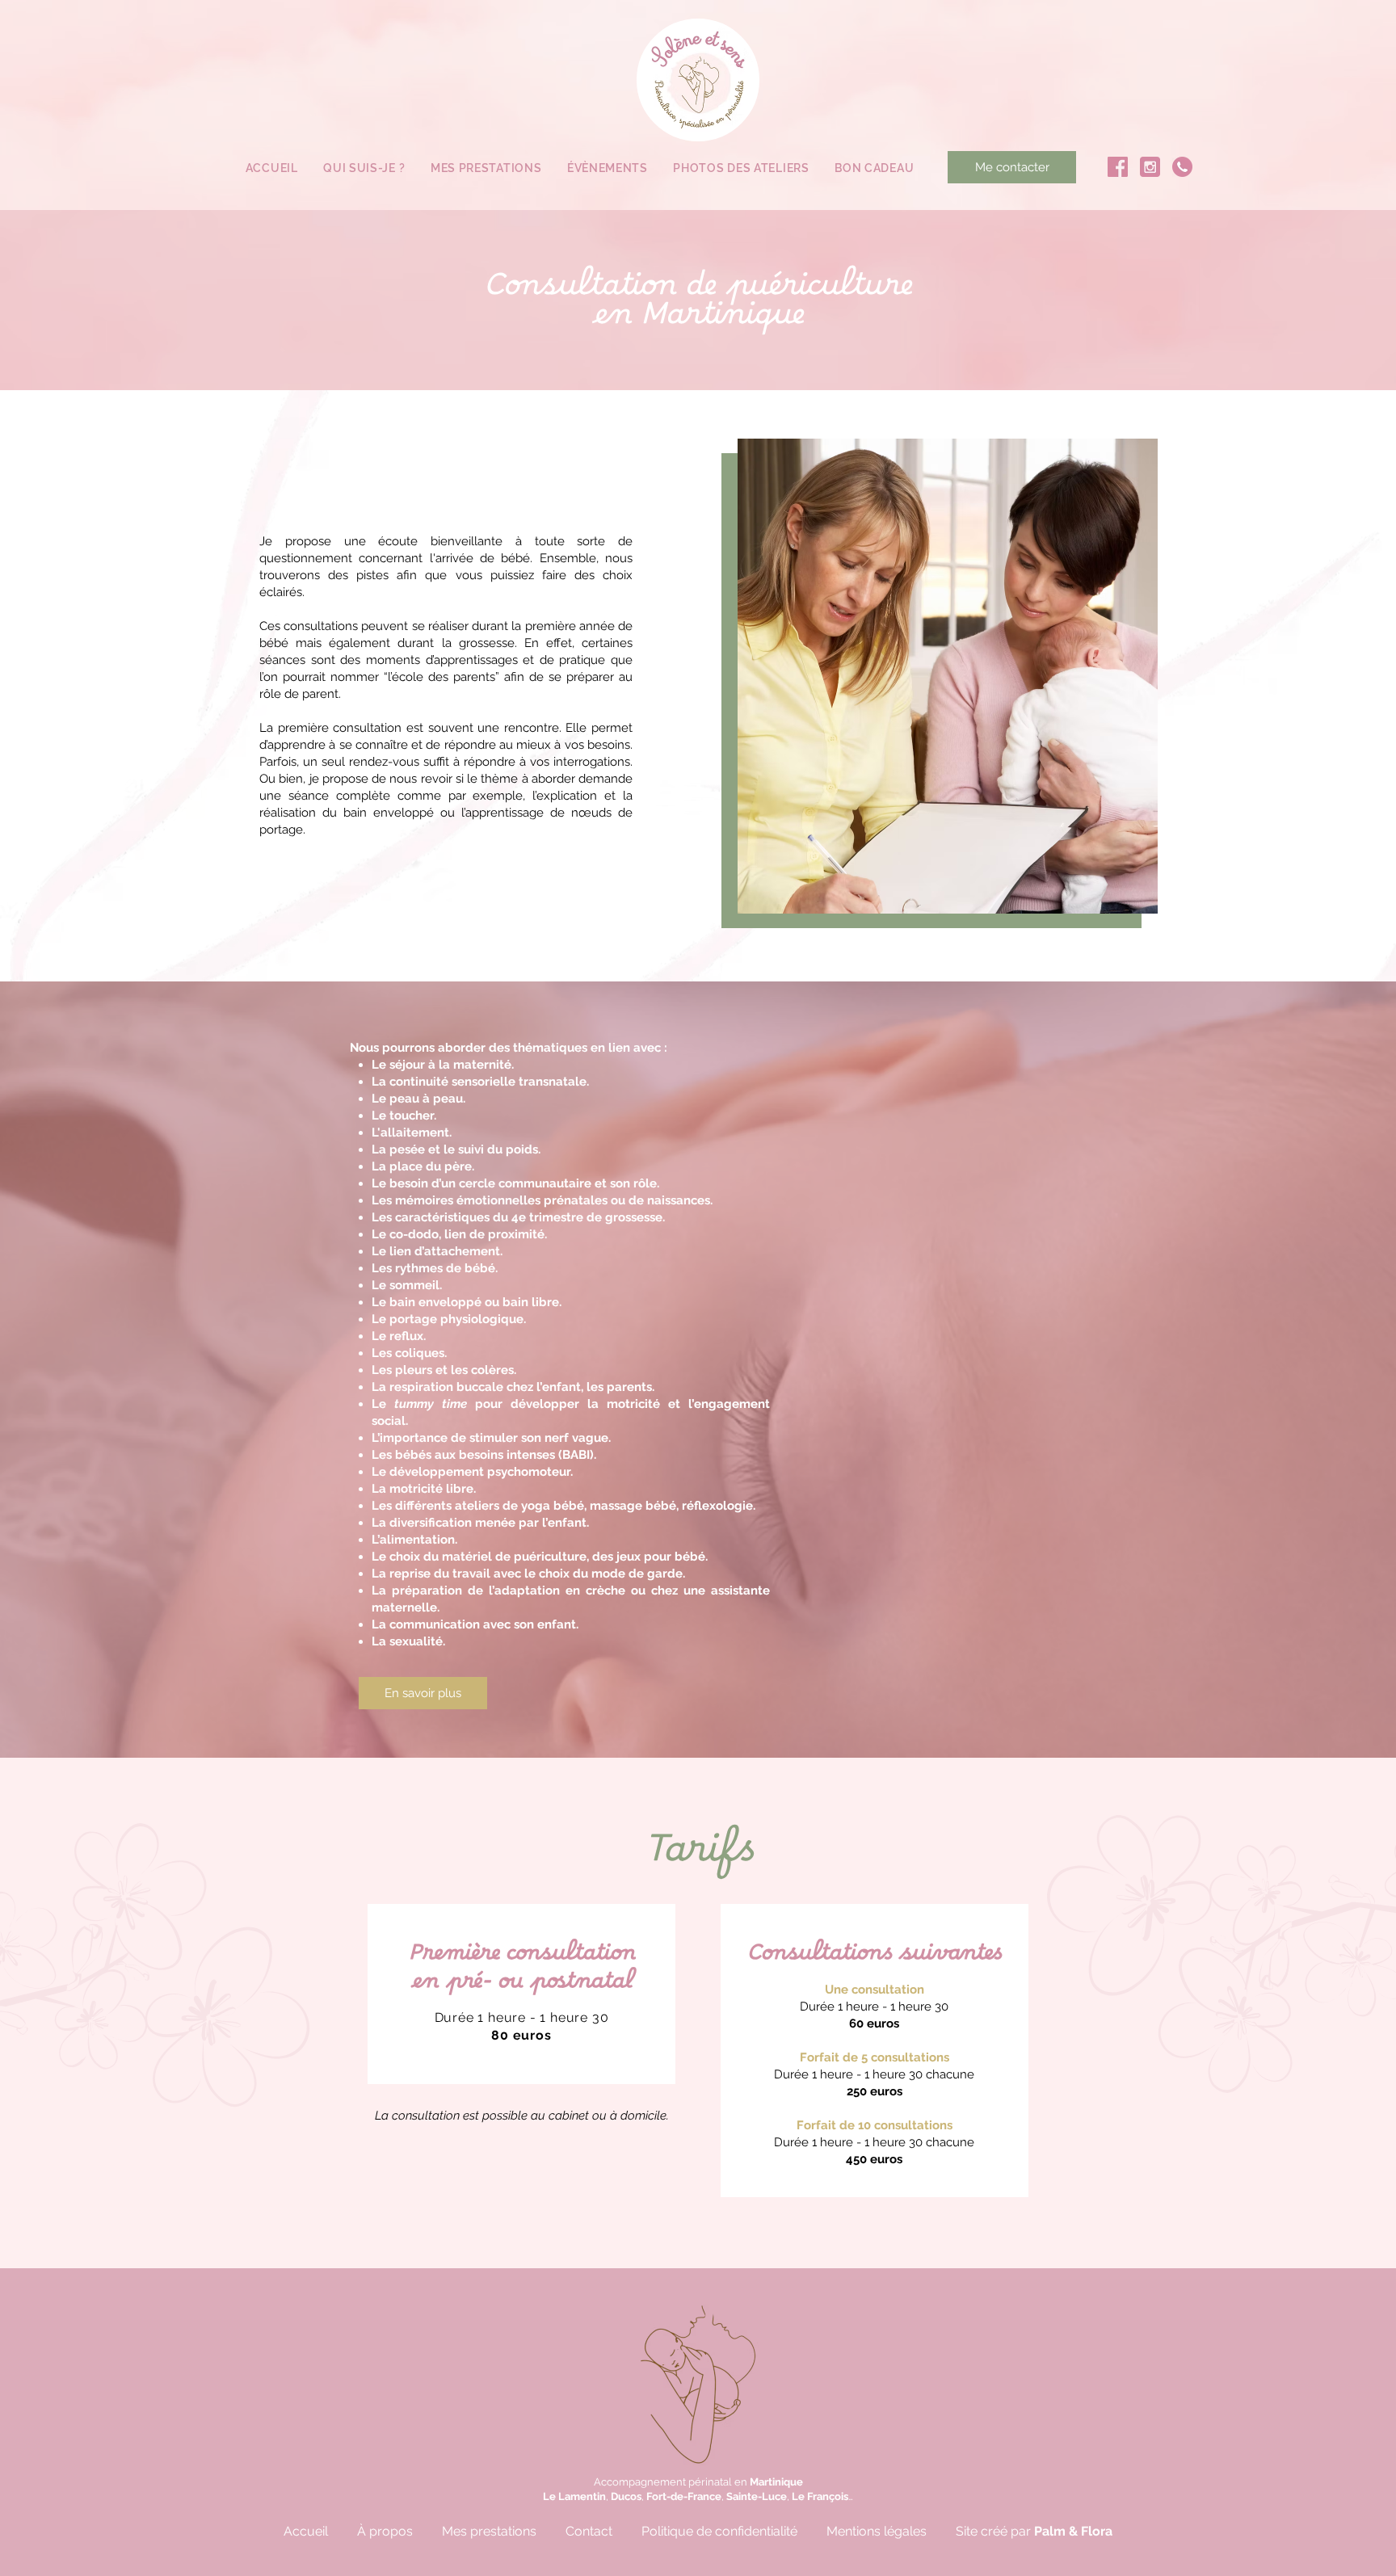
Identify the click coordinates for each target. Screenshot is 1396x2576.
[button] (486, 169)
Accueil (306, 2531)
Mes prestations (489, 2531)
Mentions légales (877, 2531)
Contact (589, 2531)
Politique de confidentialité (719, 2531)
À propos (385, 2531)
